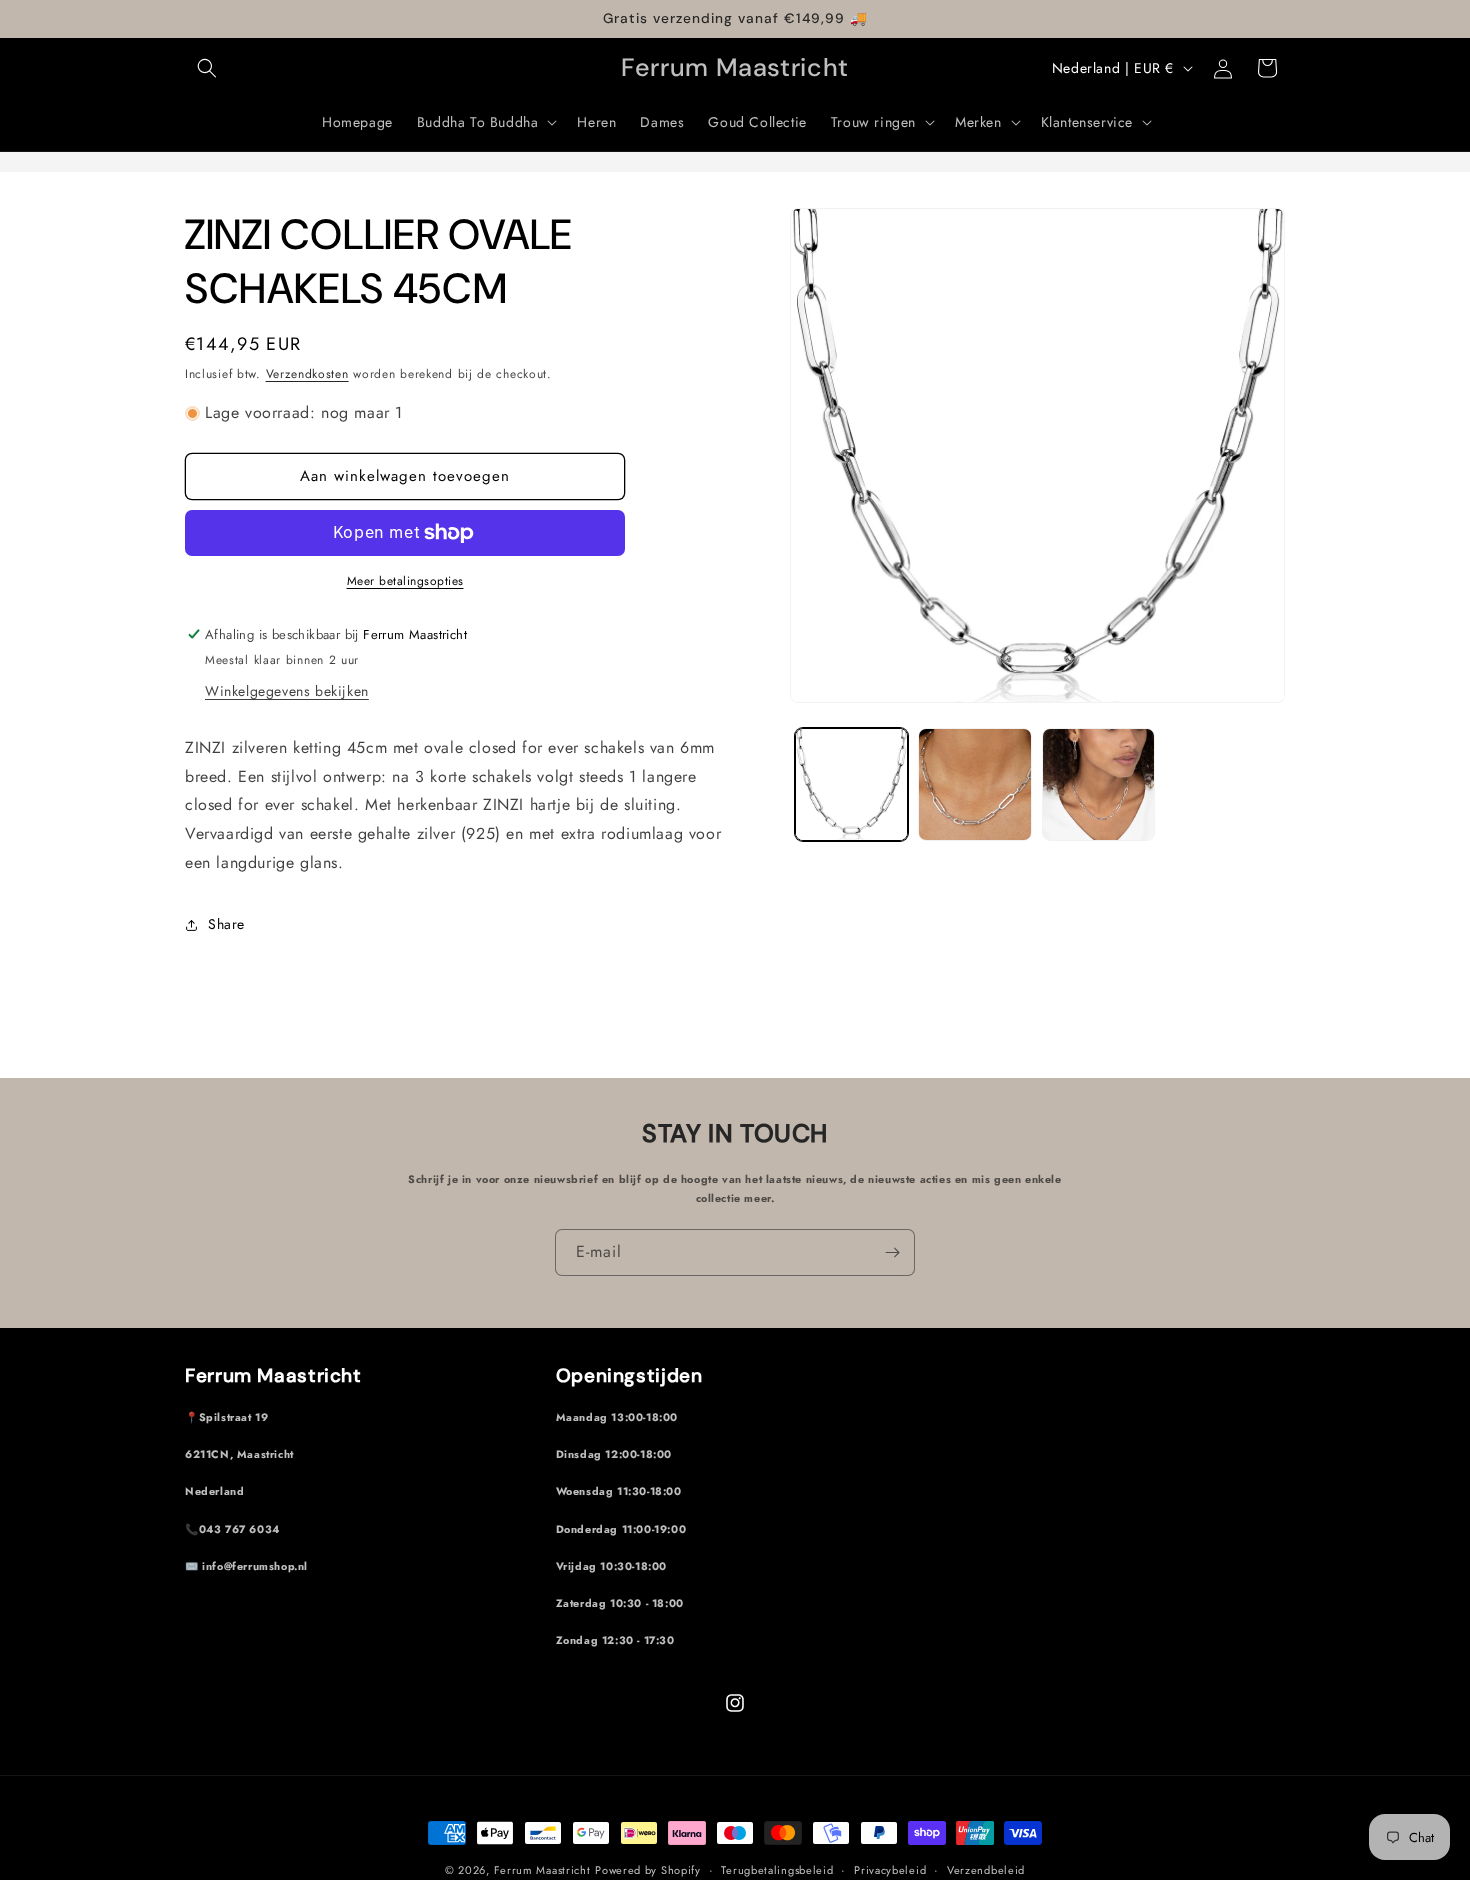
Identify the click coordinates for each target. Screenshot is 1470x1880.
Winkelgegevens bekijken (287, 691)
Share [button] (226, 924)
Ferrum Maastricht (542, 1870)
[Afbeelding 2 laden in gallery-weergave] (974, 784)
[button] (207, 68)
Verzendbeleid (986, 1869)
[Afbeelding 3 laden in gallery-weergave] (1098, 784)
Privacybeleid (890, 1869)
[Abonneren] (892, 1252)
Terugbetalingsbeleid (777, 1869)
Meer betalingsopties (405, 581)
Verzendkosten (307, 374)
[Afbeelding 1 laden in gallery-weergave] (851, 784)
